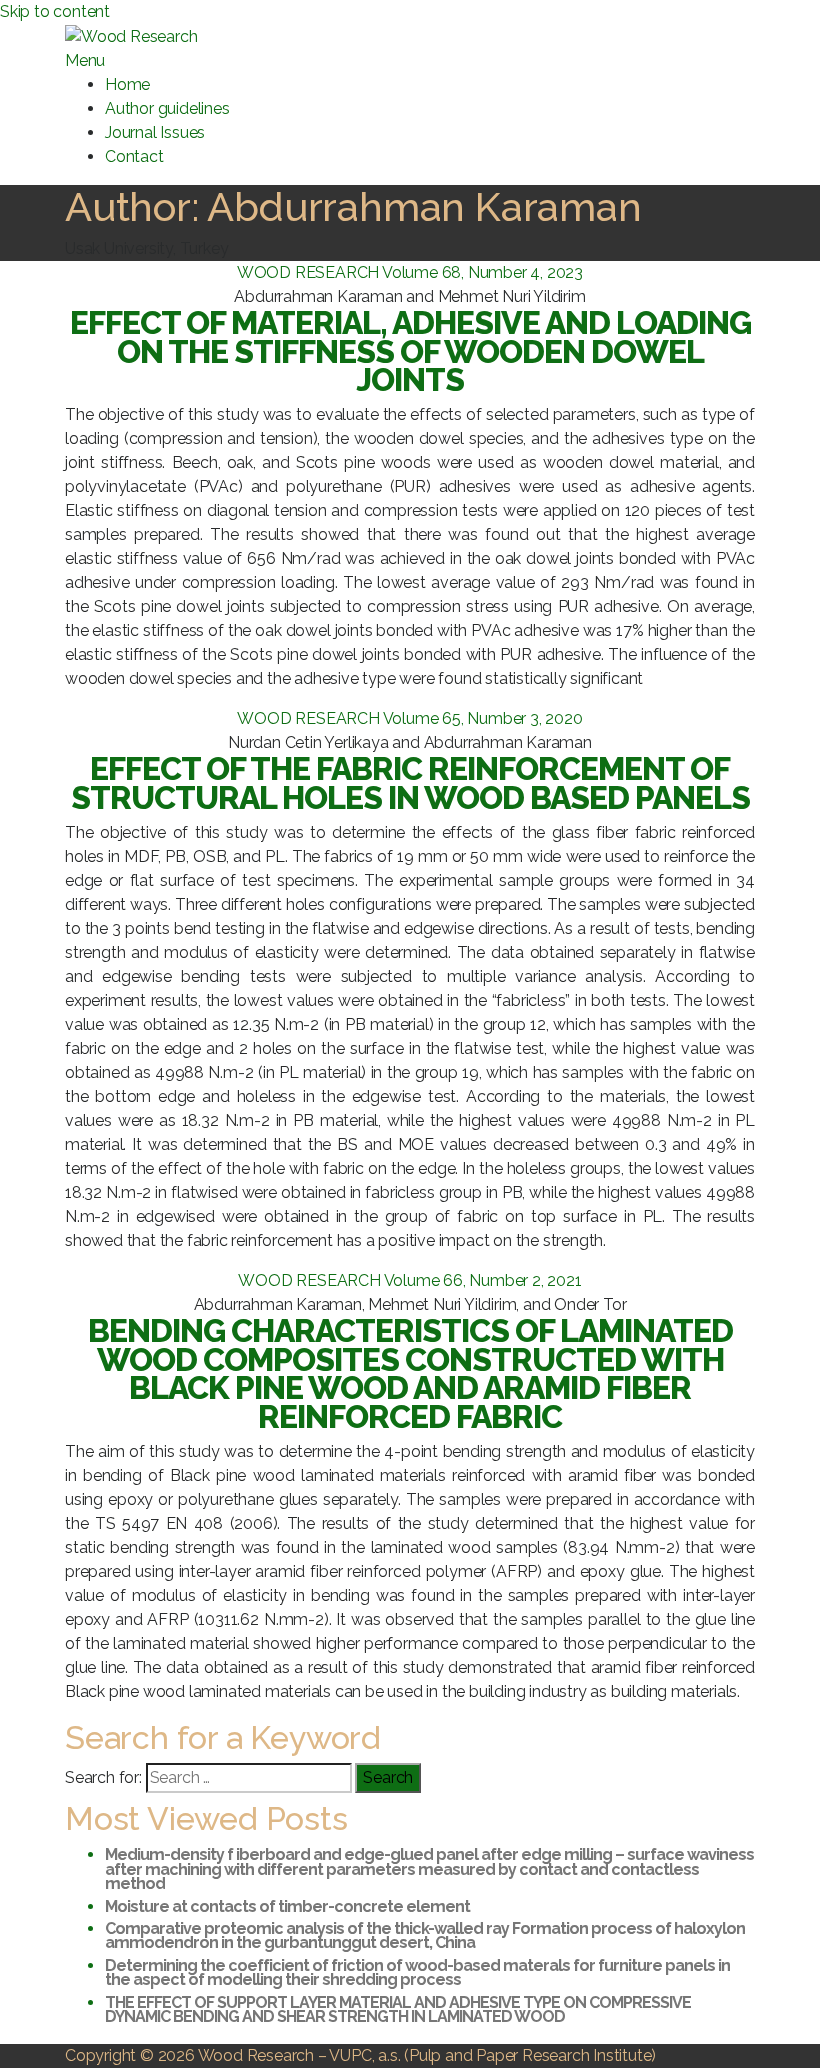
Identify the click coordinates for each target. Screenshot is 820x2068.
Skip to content (55, 11)
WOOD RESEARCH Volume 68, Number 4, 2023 (410, 272)
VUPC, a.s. (364, 2055)
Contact (134, 156)
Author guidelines (167, 108)
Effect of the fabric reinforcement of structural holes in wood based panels (410, 783)
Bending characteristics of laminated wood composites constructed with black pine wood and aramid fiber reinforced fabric (410, 1373)
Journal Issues (155, 132)
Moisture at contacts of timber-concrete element (287, 1906)
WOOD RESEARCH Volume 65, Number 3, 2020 (409, 718)
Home (127, 84)
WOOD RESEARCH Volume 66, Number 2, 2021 (409, 1280)
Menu (85, 60)
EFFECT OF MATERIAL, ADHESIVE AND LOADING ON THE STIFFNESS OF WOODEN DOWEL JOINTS (410, 351)
